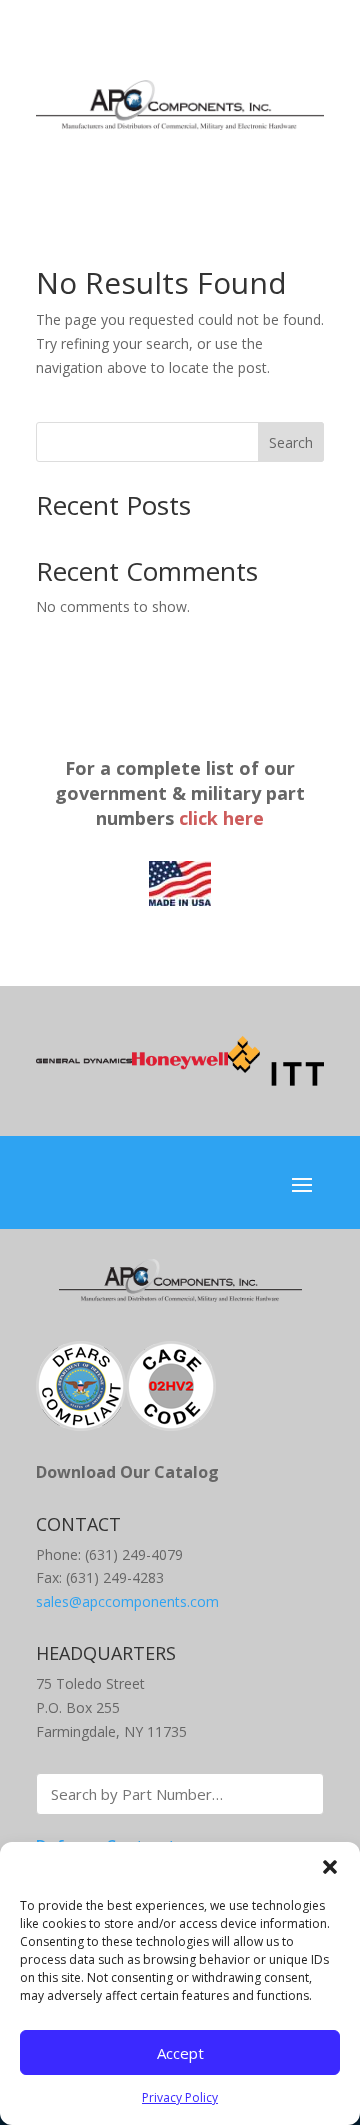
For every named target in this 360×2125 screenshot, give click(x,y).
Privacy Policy (180, 2097)
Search (291, 442)
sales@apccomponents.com (127, 1601)
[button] (330, 1867)
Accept (180, 2053)
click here (221, 818)
